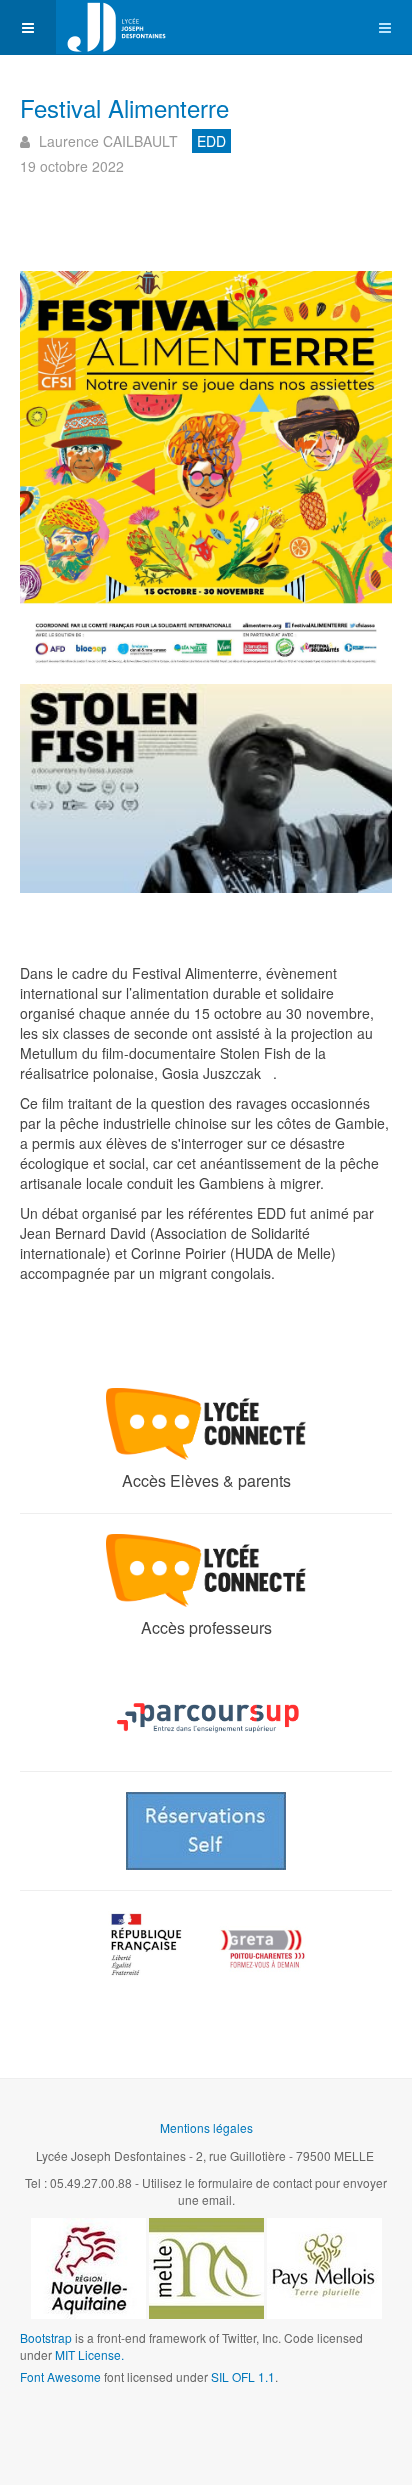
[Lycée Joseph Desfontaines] (116, 27)
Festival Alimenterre (124, 107)
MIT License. (89, 2354)
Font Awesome (60, 2376)
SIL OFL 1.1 (243, 2376)
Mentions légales (206, 2127)
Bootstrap (46, 2337)
